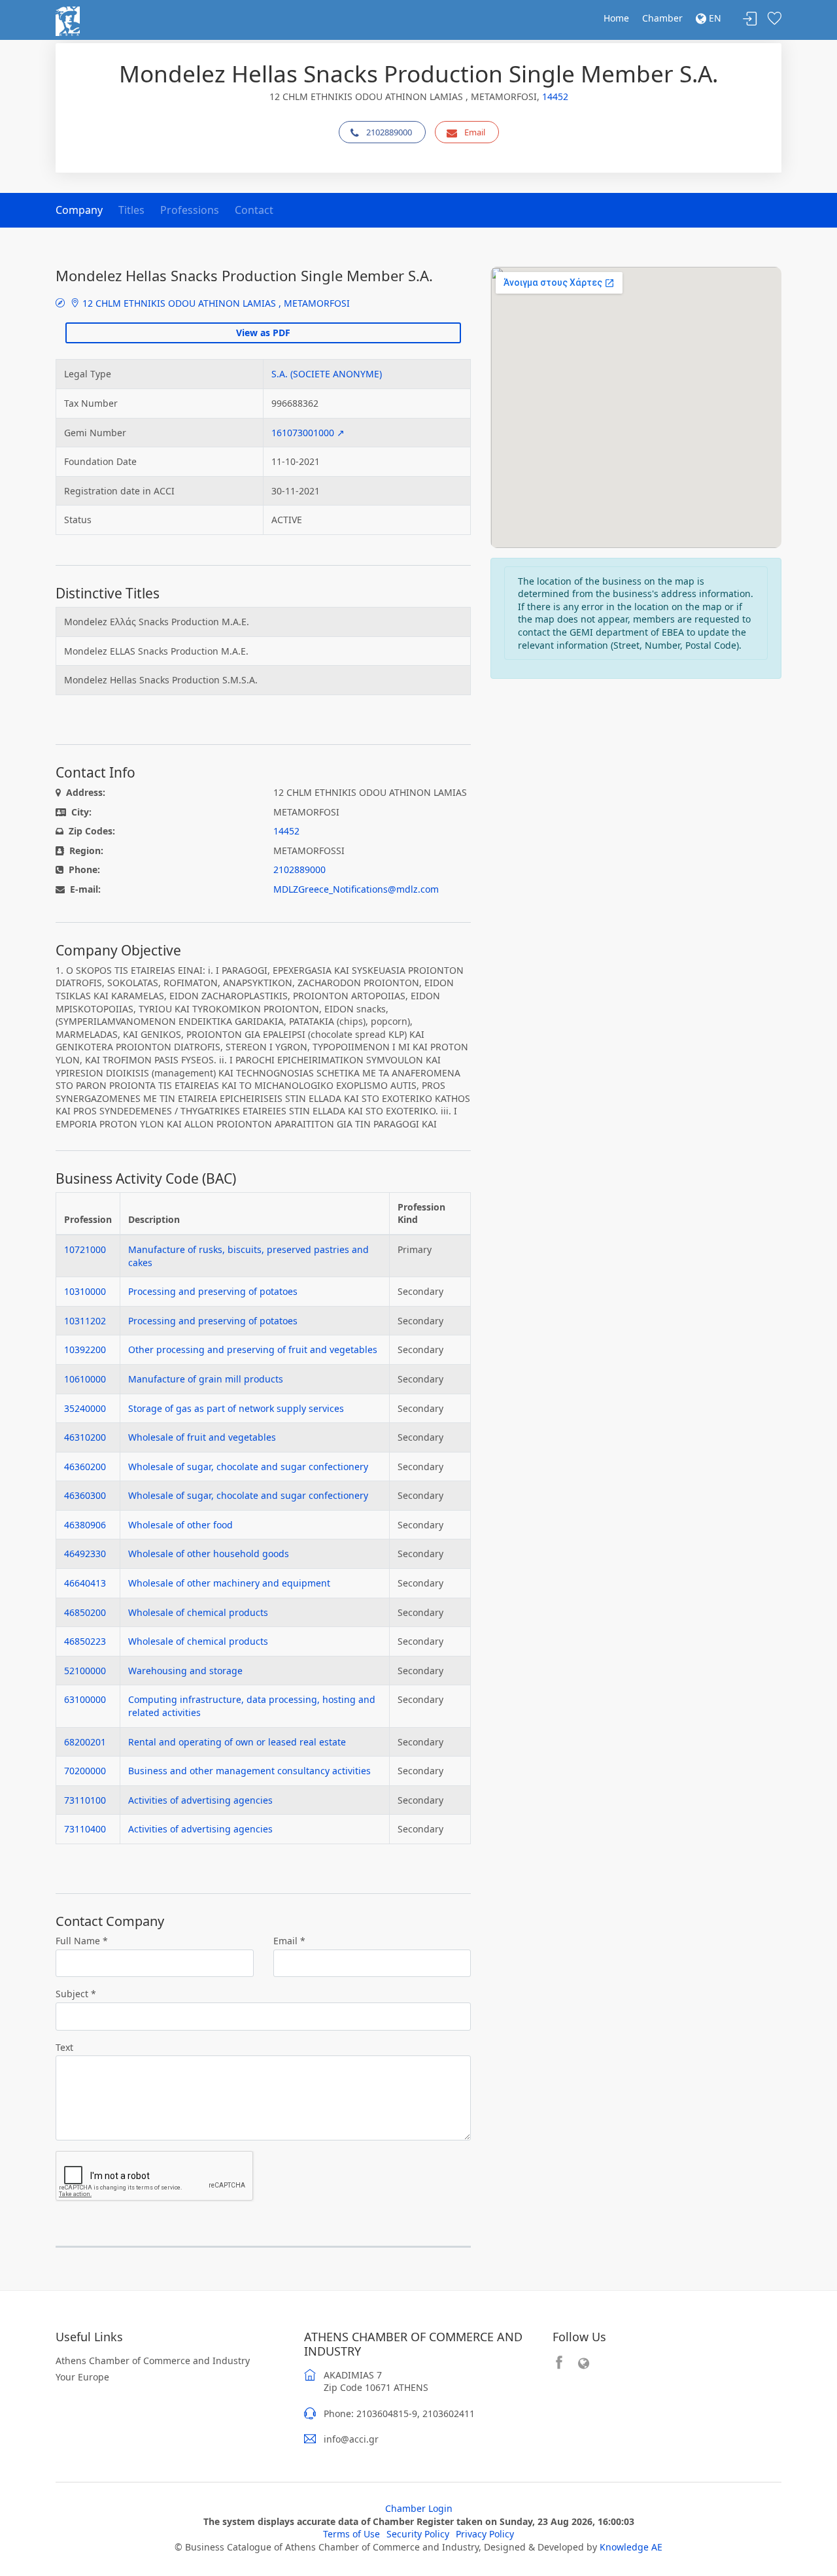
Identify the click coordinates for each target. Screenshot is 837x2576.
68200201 (85, 1742)
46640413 (85, 1583)
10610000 (85, 1379)
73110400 (85, 1829)
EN (714, 18)
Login (750, 19)
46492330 (85, 1554)
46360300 (85, 1495)
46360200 (85, 1467)
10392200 (85, 1349)
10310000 (85, 1291)
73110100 (85, 1800)
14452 (555, 96)
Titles (131, 210)
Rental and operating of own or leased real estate (237, 1742)
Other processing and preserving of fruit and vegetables (253, 1349)
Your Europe (82, 2377)
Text (64, 2047)
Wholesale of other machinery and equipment (229, 1583)
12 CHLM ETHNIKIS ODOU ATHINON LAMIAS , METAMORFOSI (215, 303)
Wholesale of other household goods (209, 1554)
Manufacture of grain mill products (206, 1379)
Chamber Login (419, 2508)
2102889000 (389, 132)
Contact (254, 210)
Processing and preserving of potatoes (213, 1291)
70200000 (85, 1771)
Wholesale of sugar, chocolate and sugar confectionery (248, 1467)
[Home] (68, 20)
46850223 (85, 1641)
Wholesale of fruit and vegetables (202, 1437)
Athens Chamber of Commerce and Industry (153, 2361)
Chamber (662, 18)
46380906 (85, 1525)
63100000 (85, 1699)
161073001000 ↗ (308, 433)
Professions (190, 210)
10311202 (85, 1321)
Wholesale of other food (180, 1525)
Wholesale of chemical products (198, 1612)
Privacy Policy (485, 2534)
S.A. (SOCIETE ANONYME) (327, 374)
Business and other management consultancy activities (249, 1771)
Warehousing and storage (185, 1671)
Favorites (774, 19)
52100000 (85, 1671)
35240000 (85, 1408)
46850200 (85, 1612)
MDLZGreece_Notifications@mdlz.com (356, 889)
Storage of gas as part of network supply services (236, 1408)
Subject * (76, 1994)
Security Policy (418, 2534)
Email (475, 132)
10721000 (85, 1249)
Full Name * (82, 1941)
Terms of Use (351, 2534)
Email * (289, 1941)
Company (79, 210)
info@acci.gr (351, 2439)
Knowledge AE (631, 2547)
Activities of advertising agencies (200, 1800)
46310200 (85, 1437)
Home (616, 18)
